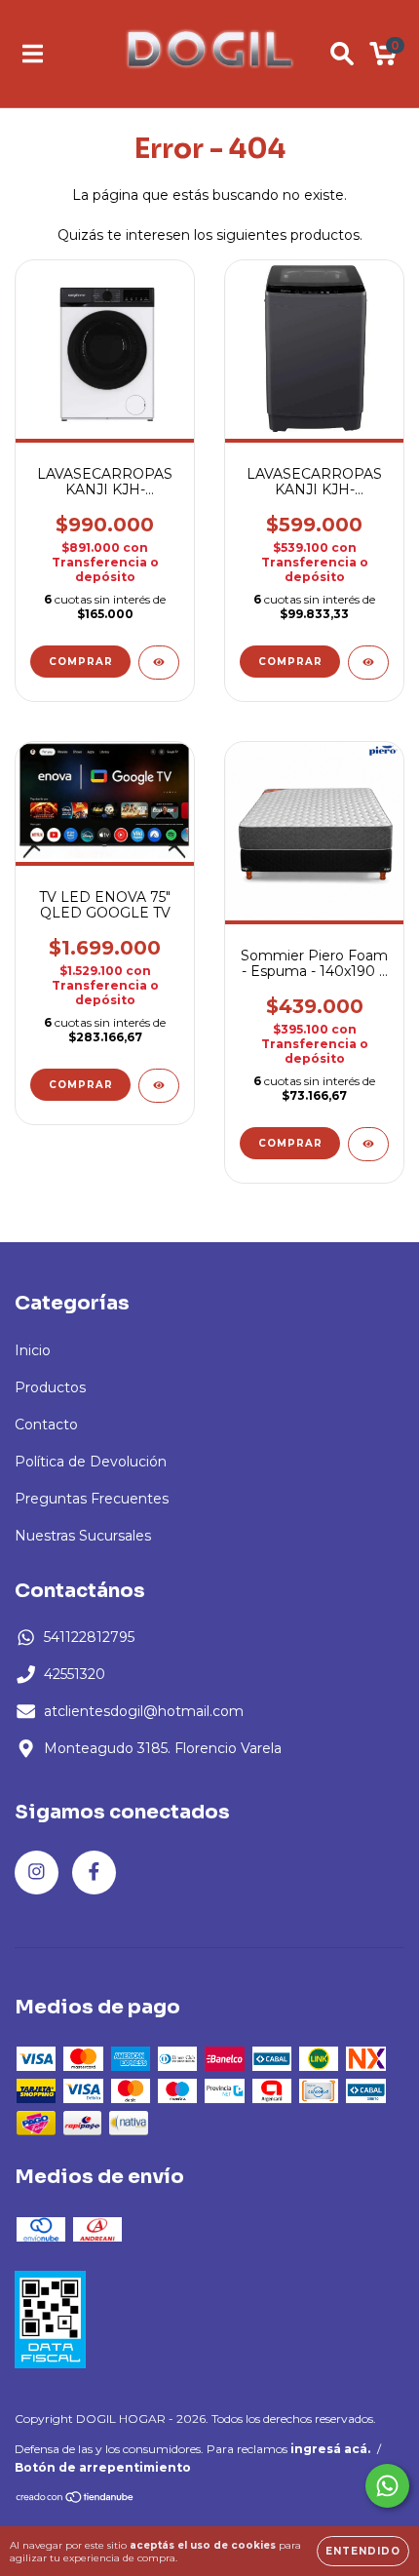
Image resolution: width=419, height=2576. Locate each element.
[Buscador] (342, 54)
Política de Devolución (91, 1462)
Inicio (33, 1350)
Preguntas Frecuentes (92, 1499)
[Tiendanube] (76, 2499)
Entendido (363, 2551)
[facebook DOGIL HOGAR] (94, 1873)
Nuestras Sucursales (83, 1536)
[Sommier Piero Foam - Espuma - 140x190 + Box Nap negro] (368, 1144)
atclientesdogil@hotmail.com (144, 1711)
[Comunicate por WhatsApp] (387, 2486)
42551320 (75, 1674)
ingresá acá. (330, 2449)
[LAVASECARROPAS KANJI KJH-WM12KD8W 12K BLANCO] (159, 663)
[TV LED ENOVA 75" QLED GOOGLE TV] (159, 1086)
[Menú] (33, 54)
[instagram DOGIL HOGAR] (37, 1873)
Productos (50, 1387)
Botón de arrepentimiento (103, 2467)
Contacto (46, 1425)
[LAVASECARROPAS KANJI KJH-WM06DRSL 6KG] (368, 663)
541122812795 (89, 1637)
